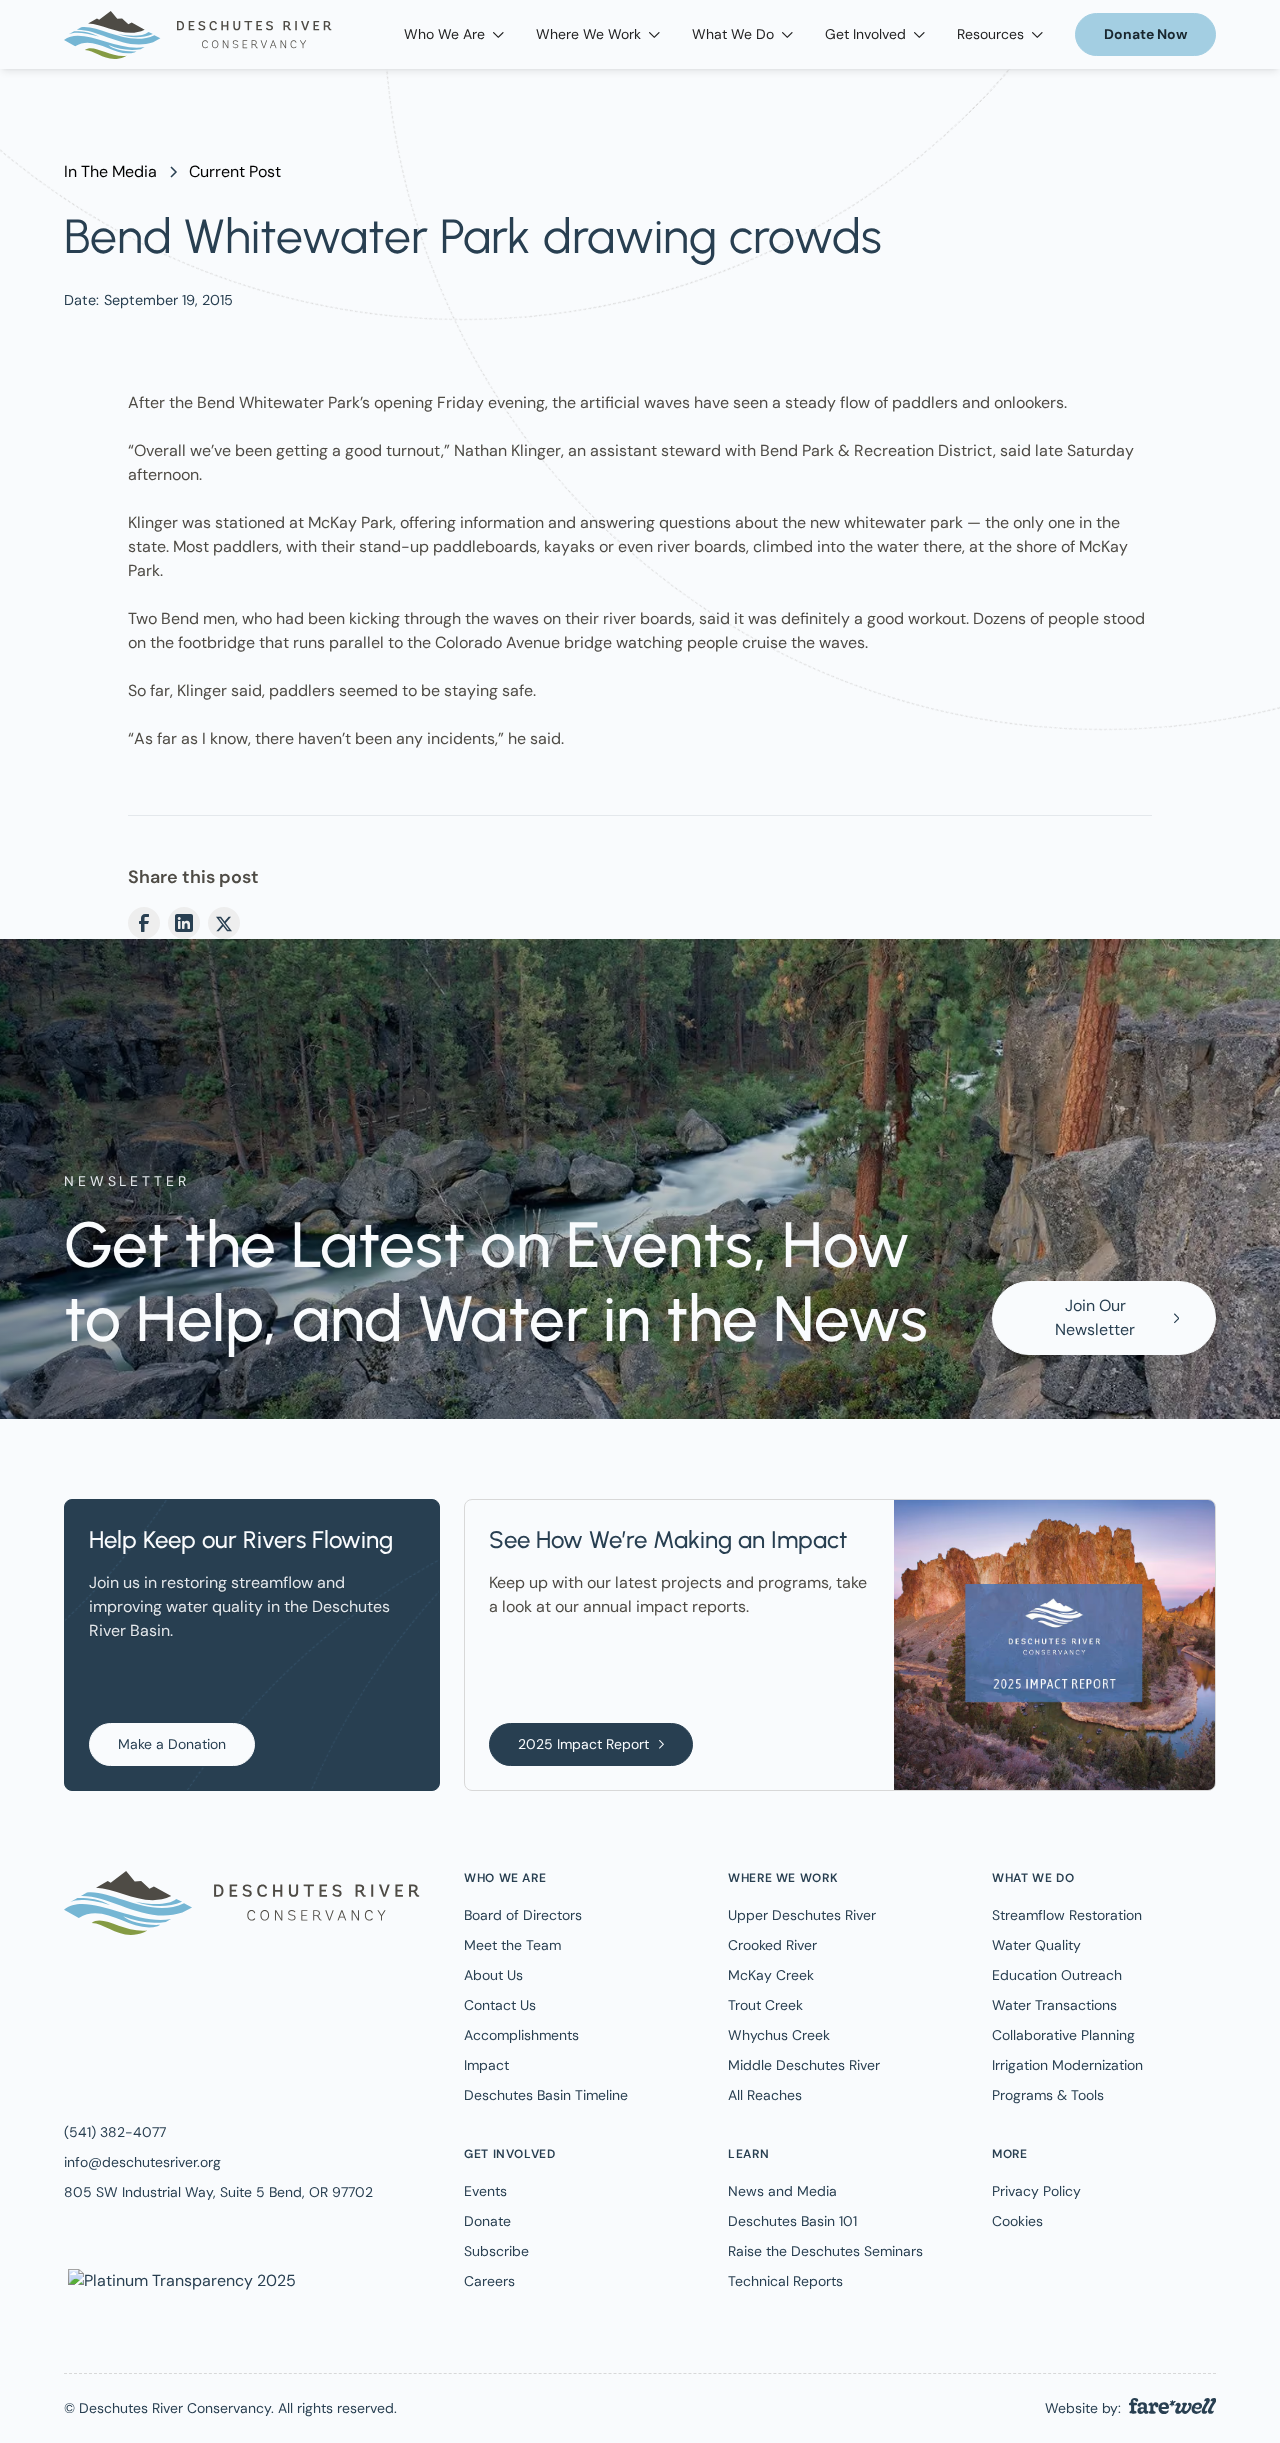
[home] (198, 35)
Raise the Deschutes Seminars (825, 2251)
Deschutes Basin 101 (792, 2221)
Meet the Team (512, 1945)
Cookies (1017, 2221)
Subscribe (496, 2251)
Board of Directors (523, 1915)
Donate (487, 2221)
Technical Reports (785, 2281)
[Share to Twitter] (224, 923)
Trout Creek (765, 2005)
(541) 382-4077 (115, 2132)
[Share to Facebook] (144, 923)
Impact (486, 2065)
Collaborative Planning (1063, 2035)
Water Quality (1036, 1945)
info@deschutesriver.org (142, 2162)
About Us (493, 1975)
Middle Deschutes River (804, 2065)
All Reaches (765, 2095)
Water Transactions (1054, 2005)
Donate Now (1145, 34)
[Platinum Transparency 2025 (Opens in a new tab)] (180, 2279)
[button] (454, 34)
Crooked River (772, 1945)
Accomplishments (521, 2035)
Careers (489, 2281)
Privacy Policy (1036, 2191)
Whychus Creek (779, 2035)
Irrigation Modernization (1067, 2065)
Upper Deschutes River (802, 1915)
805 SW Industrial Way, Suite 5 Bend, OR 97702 (218, 2192)
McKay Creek (771, 1975)
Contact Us (500, 2005)
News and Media (782, 2191)
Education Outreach (1057, 1975)
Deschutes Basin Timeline (546, 2095)
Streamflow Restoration (1067, 1915)
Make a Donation (172, 1744)
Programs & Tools (1048, 2095)
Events (485, 2191)
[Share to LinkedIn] (184, 923)
